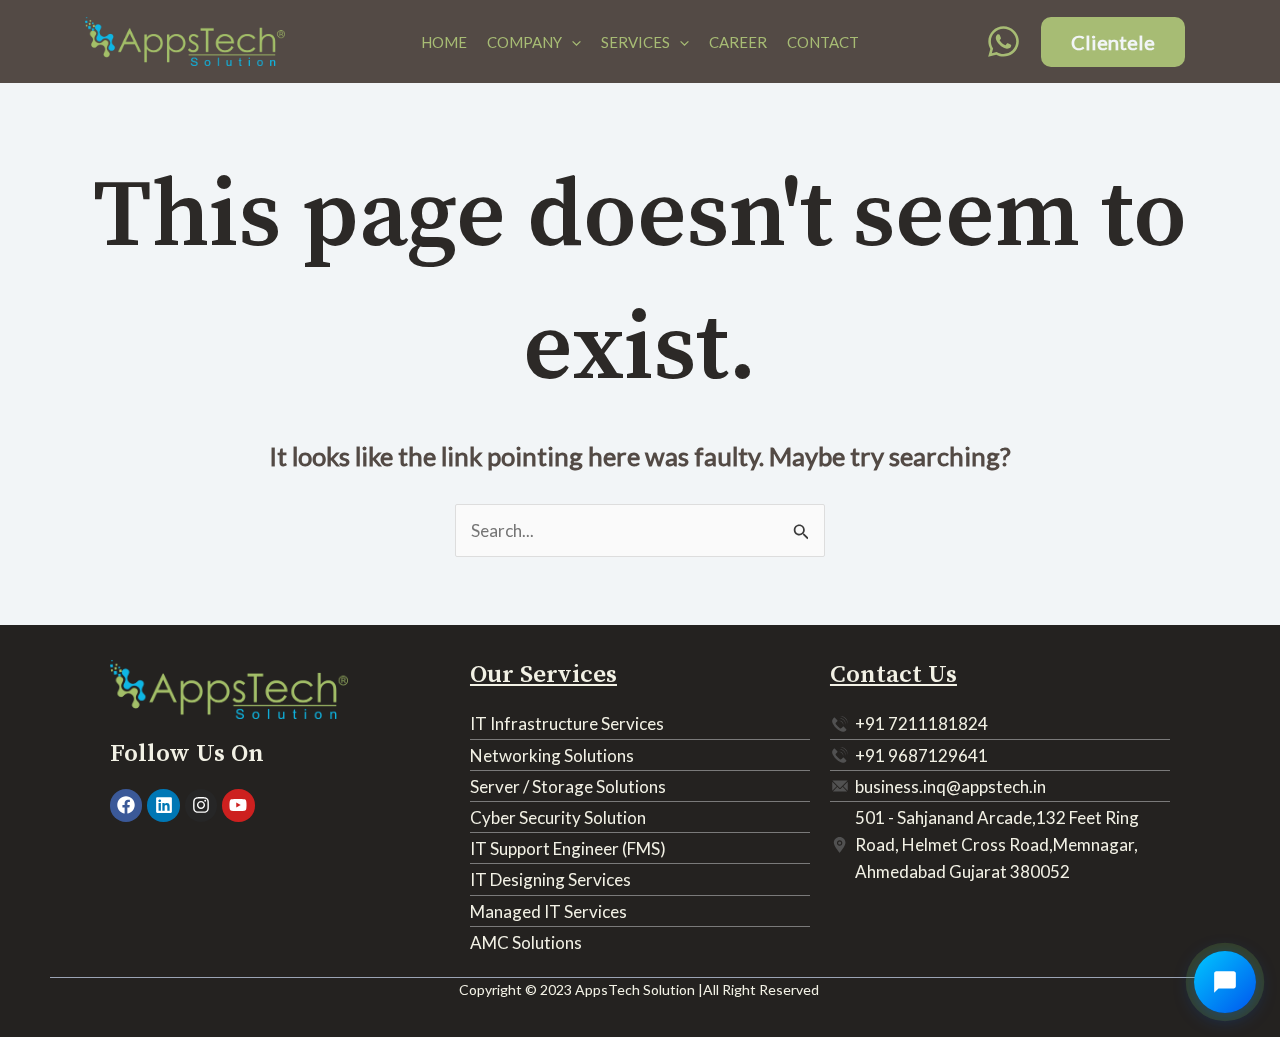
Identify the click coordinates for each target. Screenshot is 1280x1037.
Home (444, 42)
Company (524, 42)
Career (738, 42)
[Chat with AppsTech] (1225, 982)
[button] (571, 42)
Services (635, 42)
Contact (823, 42)
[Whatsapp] (1003, 41)
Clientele (1113, 42)
